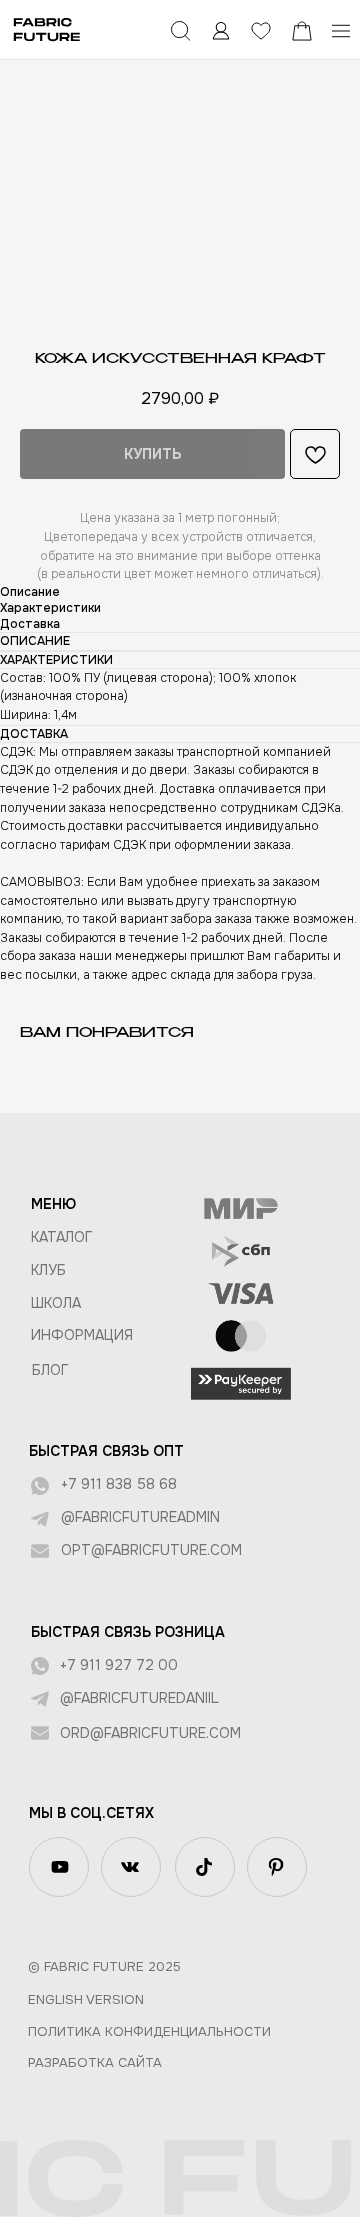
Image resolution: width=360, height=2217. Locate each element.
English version (86, 1999)
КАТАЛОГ (62, 1237)
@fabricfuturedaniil (139, 1698)
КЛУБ (48, 1270)
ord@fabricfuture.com (150, 1733)
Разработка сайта (95, 2062)
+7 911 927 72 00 (119, 1665)
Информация (82, 1335)
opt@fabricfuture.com (151, 1550)
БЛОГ (50, 1370)
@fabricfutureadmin (140, 1517)
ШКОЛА (56, 1303)
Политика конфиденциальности (149, 2031)
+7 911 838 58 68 (119, 1484)
